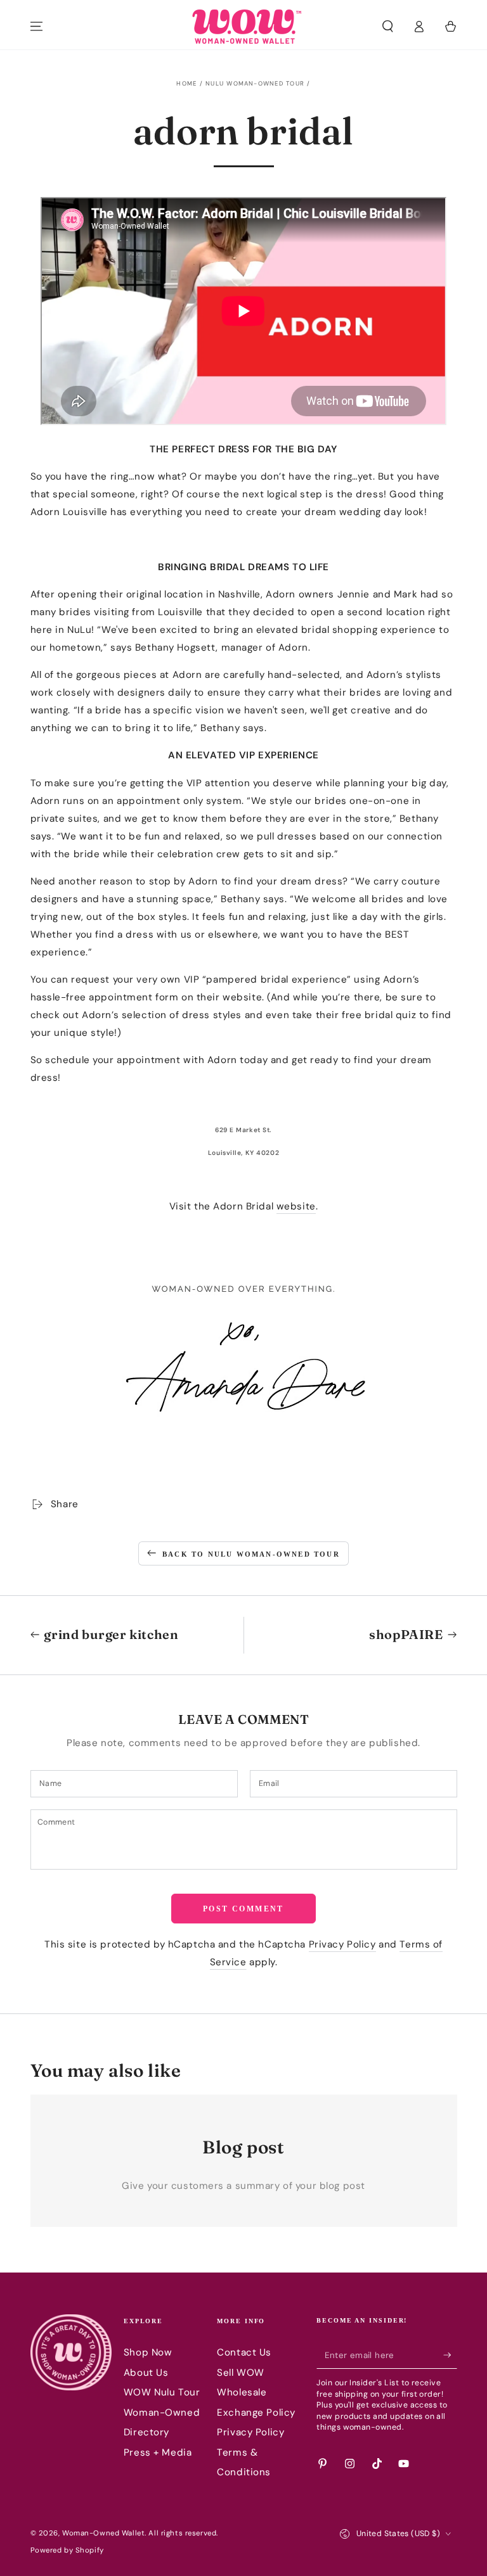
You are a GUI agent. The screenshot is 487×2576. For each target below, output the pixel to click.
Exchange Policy (256, 2413)
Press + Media (158, 2452)
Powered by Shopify (67, 2550)
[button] (388, 27)
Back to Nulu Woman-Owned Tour (251, 1554)
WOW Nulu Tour (162, 2392)
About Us (146, 2373)
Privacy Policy (342, 1944)
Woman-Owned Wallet (103, 2533)
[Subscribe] (450, 2355)
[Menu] (36, 27)
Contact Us (244, 2352)
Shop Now (148, 2352)
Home (186, 84)
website (296, 1206)
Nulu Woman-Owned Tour (255, 84)
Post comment (243, 1909)
